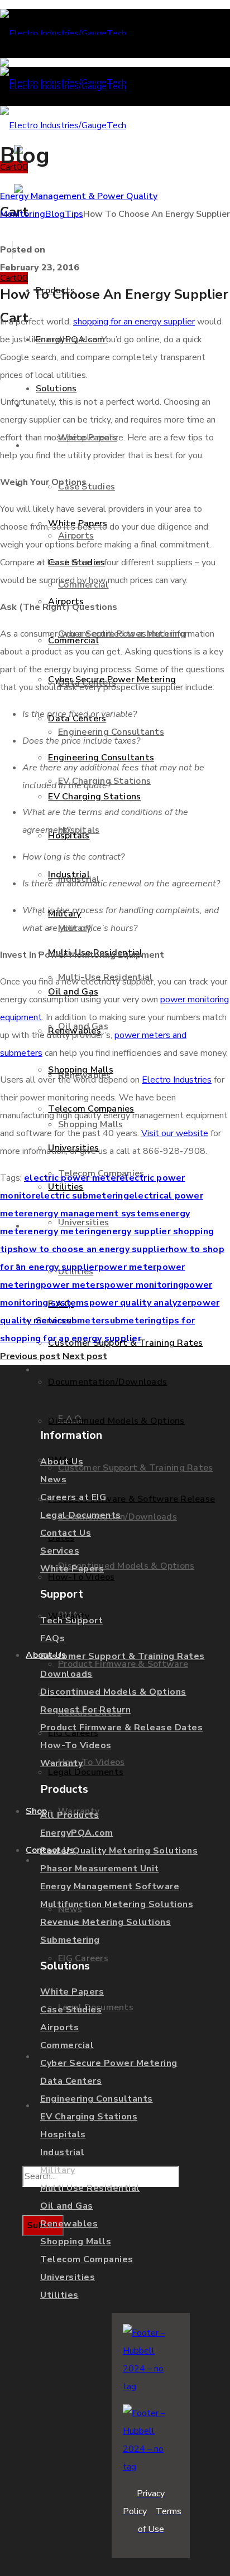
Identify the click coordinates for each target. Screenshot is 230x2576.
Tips (74, 214)
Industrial (62, 2152)
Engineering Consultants (97, 2099)
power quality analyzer (140, 1303)
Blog (55, 214)
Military (57, 2170)
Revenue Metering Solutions (106, 1922)
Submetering (70, 1940)
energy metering (64, 1231)
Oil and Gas (67, 2206)
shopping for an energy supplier (134, 322)
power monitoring (144, 1285)
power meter (128, 1267)
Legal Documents (81, 1515)
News (53, 1479)
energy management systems (93, 1214)
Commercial (67, 2045)
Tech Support (71, 1621)
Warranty (61, 1763)
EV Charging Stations (89, 2117)
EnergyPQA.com (77, 1833)
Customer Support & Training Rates (123, 1656)
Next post (85, 1356)
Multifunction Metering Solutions (117, 1904)
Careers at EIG (73, 1497)
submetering (133, 1321)
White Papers (72, 1569)
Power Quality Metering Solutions (119, 1851)
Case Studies (71, 2010)
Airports (59, 2027)
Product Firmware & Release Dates (121, 1728)
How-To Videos (76, 1745)
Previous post (30, 1356)
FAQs (52, 1638)
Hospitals (63, 2134)
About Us (62, 1462)
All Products (70, 1815)
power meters (73, 1285)
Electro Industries (177, 1080)
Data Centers (71, 2081)
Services (60, 1551)
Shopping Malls (76, 2242)
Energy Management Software (110, 1886)
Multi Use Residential (90, 2188)
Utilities (59, 2295)
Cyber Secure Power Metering (109, 2063)
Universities (68, 2277)
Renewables (69, 2224)
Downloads (66, 1674)
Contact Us (66, 1533)
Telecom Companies (87, 2259)
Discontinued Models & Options (113, 1692)
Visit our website (175, 1133)
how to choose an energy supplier (93, 1249)
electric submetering (82, 1196)
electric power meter (72, 1178)
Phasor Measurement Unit (100, 1869)
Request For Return (85, 1710)
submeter (83, 1321)
